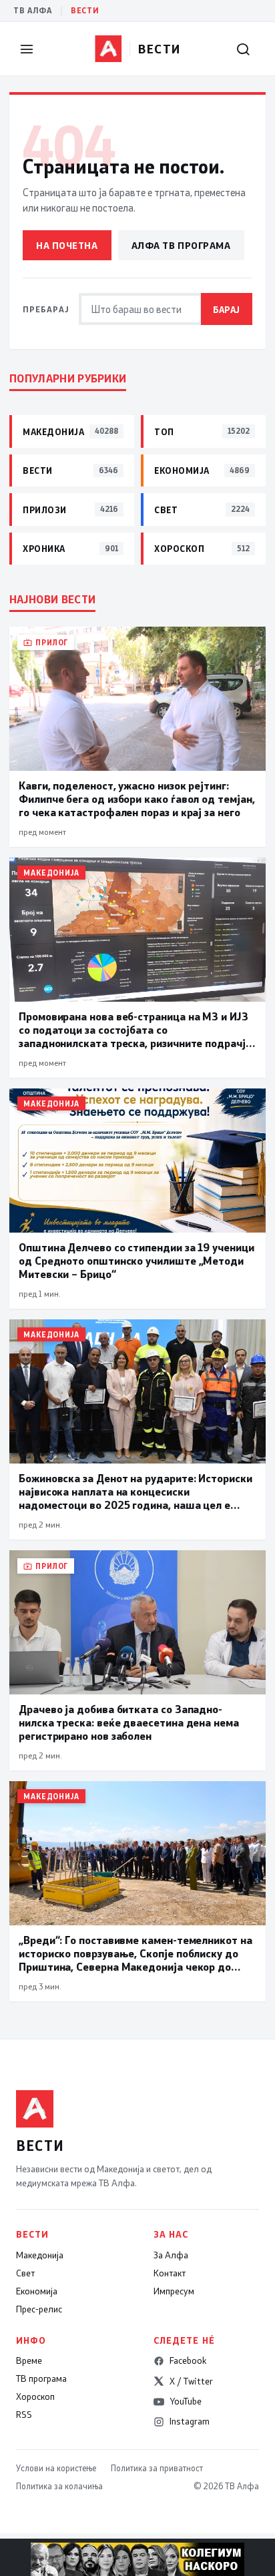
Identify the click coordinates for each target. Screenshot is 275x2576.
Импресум (174, 2291)
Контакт (170, 2273)
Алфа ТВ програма (181, 245)
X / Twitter (191, 2381)
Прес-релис (39, 2309)
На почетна (67, 245)
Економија (37, 2291)
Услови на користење (56, 2468)
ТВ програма (41, 2378)
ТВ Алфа (33, 10)
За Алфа (171, 2255)
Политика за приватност (157, 2468)
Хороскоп (35, 2396)
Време (29, 2360)
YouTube (186, 2401)
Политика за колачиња (59, 2486)
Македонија (40, 2255)
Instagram (190, 2421)
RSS (24, 2414)
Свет (25, 2273)
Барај (227, 309)
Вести (85, 10)
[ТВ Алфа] (108, 49)
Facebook (188, 2360)
